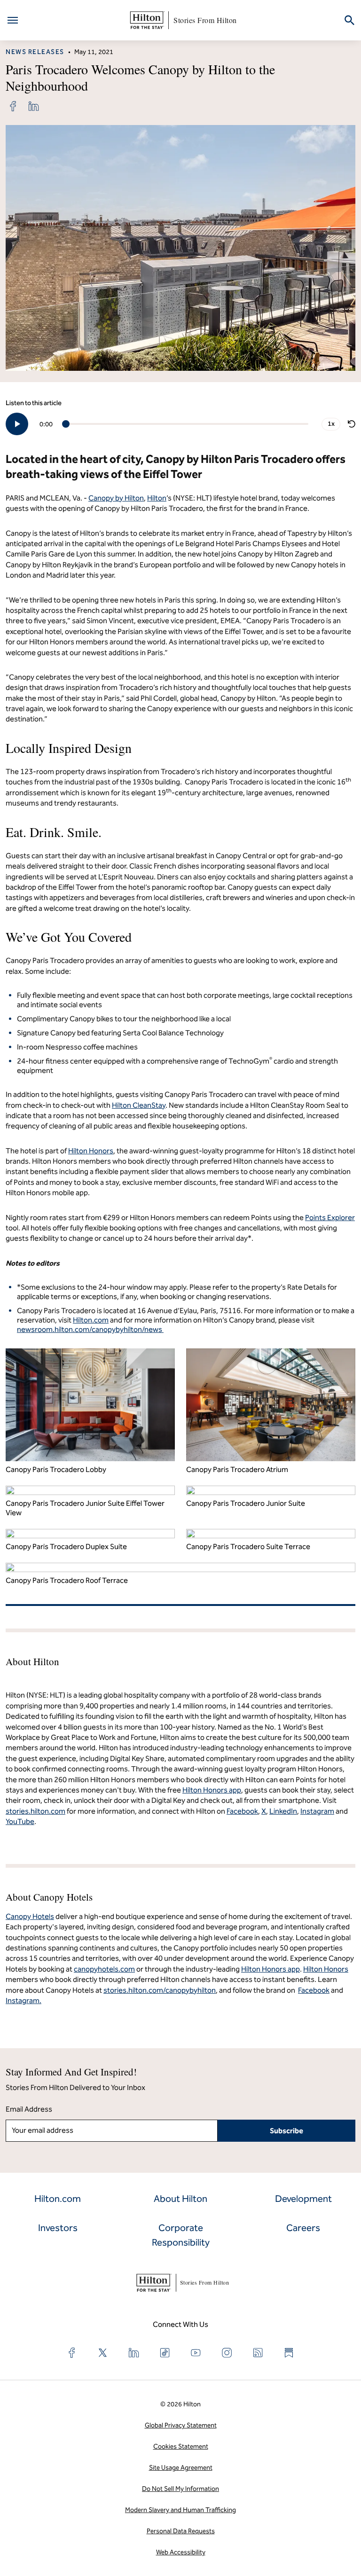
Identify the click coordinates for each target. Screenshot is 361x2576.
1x (331, 424)
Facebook (314, 1990)
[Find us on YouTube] (196, 2353)
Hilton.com (91, 1320)
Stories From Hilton (205, 20)
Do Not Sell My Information (180, 2489)
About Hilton (180, 2199)
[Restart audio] (352, 424)
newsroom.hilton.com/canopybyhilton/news (90, 1329)
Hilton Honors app (271, 1969)
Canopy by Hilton (116, 498)
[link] (13, 106)
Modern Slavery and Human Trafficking (180, 2510)
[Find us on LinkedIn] (134, 2353)
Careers (303, 2228)
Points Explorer (330, 1218)
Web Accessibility (181, 2552)
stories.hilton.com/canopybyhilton (160, 1990)
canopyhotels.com (104, 1969)
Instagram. (24, 2001)
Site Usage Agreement (181, 2468)
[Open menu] (13, 20)
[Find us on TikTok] (165, 2353)
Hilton (157, 498)
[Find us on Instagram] (227, 2353)
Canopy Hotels (30, 1916)
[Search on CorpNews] (349, 20)
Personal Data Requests (181, 2531)
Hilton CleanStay (139, 1105)
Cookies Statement (181, 2447)
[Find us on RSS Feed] (258, 2353)
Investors (58, 2228)
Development (303, 2199)
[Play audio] (17, 424)
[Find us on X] (103, 2353)
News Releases (35, 52)
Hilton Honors (91, 1151)
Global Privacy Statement (181, 2425)
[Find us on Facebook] (72, 2353)
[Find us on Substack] (289, 2353)
